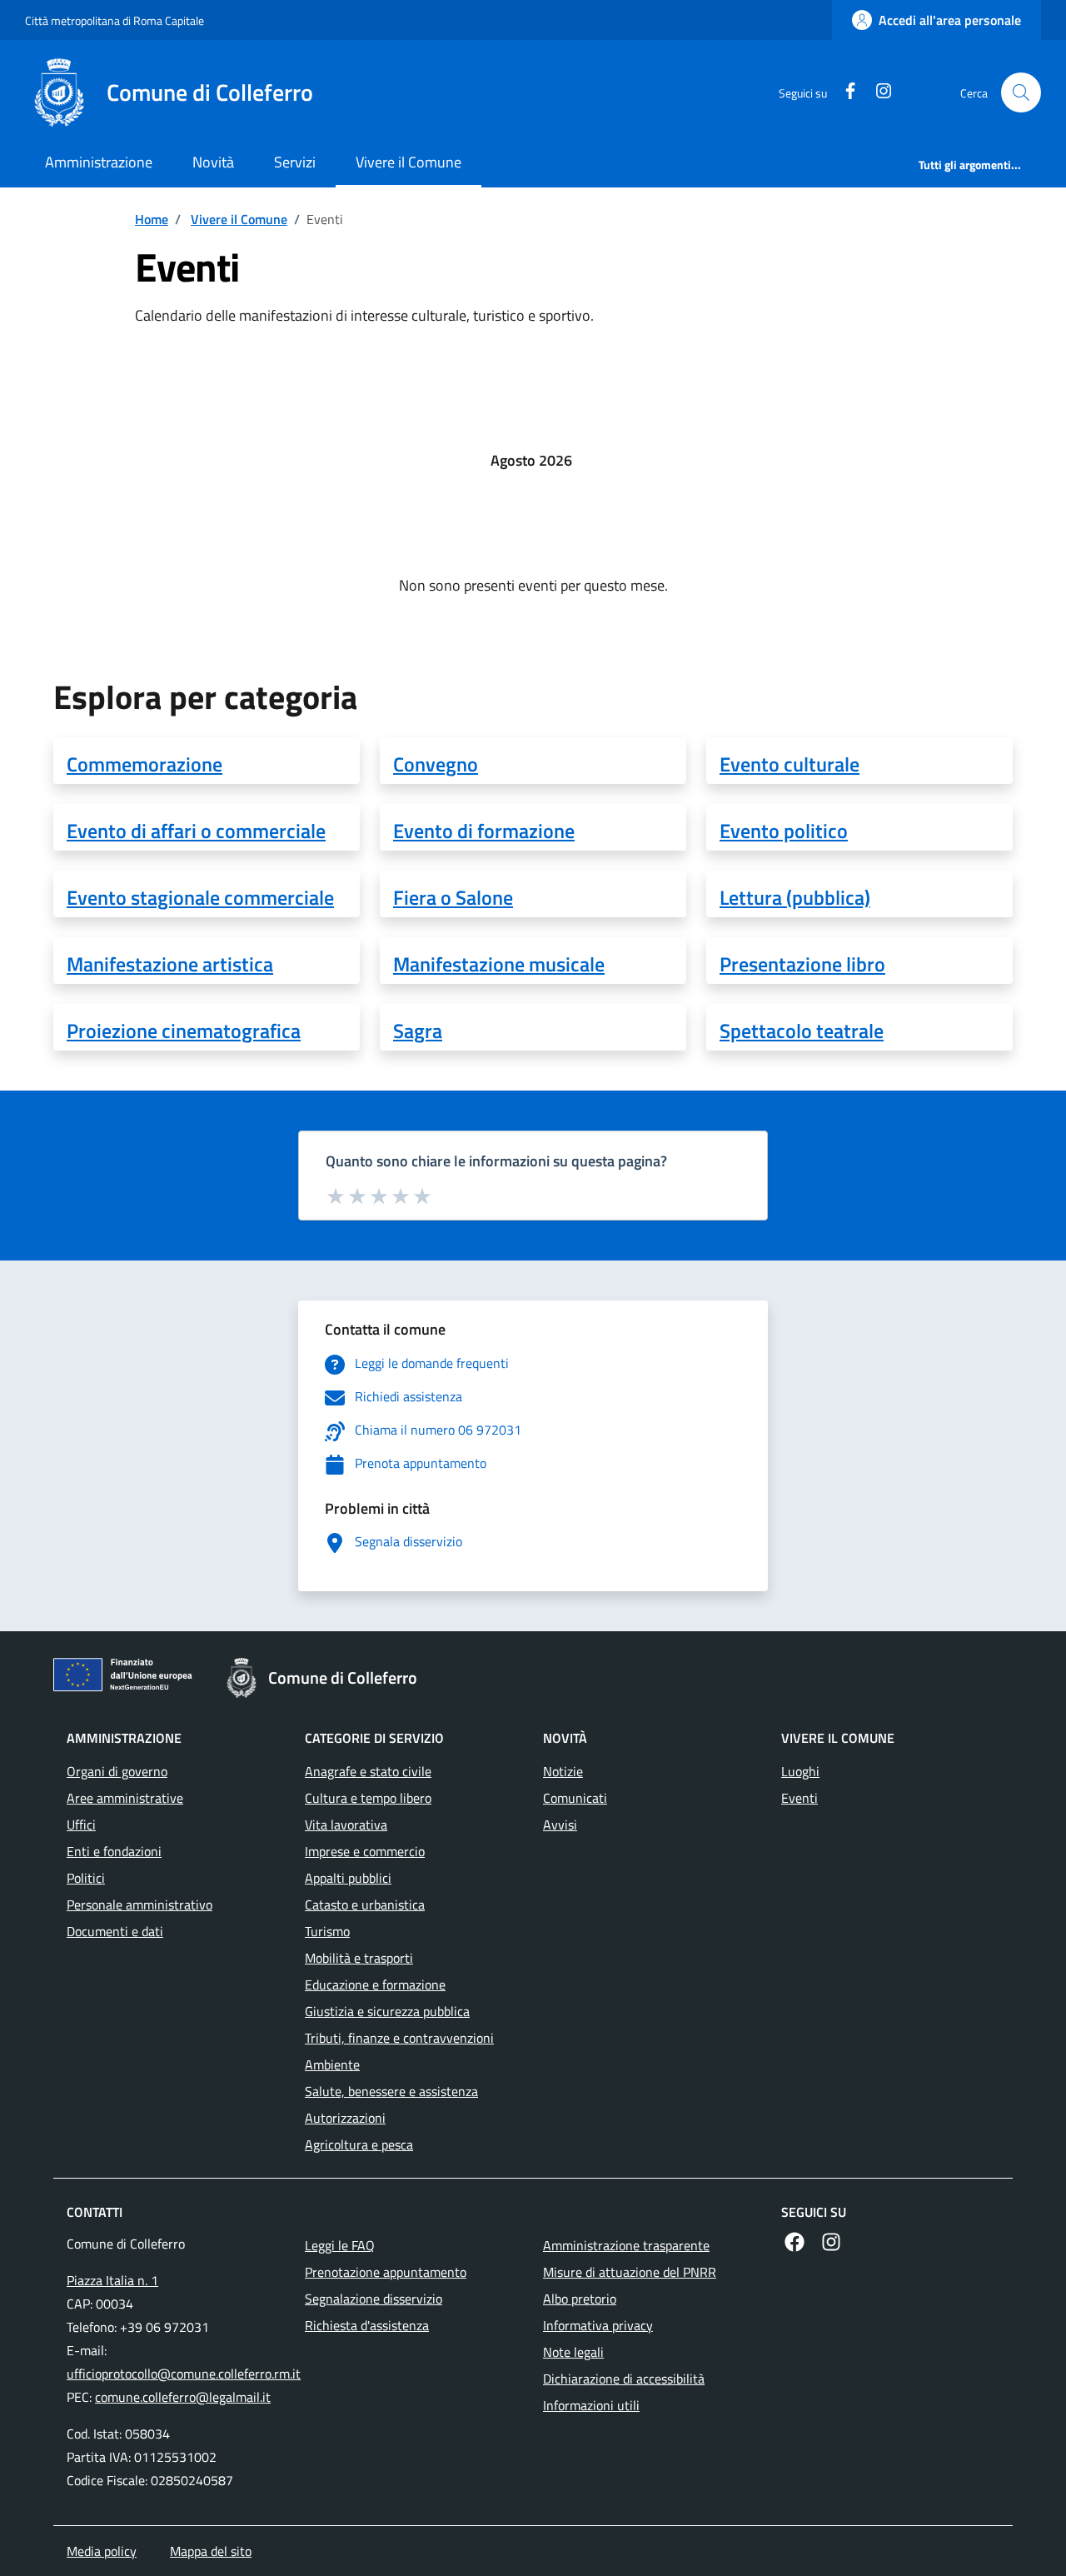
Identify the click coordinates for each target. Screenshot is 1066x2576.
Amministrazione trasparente (626, 2245)
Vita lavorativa (346, 1825)
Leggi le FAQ (340, 2245)
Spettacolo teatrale (802, 1031)
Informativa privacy (598, 2325)
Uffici (81, 1825)
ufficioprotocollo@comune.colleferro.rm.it (184, 2374)
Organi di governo (117, 1771)
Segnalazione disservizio (374, 2299)
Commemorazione (144, 764)
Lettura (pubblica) (795, 897)
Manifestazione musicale (499, 964)
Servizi (295, 162)
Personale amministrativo (139, 1905)
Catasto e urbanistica (365, 1905)
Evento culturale (790, 764)
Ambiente (332, 2064)
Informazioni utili (591, 2405)
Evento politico (784, 831)
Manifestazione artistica (170, 964)
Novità (213, 162)
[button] (1021, 92)
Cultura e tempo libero (368, 1798)
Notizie (563, 1771)
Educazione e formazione (375, 1984)
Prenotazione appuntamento (386, 2272)
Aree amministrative (125, 1798)
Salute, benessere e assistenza (391, 2091)
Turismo (327, 1931)
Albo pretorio (580, 2299)
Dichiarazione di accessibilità (624, 2379)
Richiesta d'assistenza (367, 2325)
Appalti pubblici (348, 1878)
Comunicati (575, 1798)
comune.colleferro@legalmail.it (183, 2397)
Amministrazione (99, 162)
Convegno (436, 764)
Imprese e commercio (365, 1851)
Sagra (418, 1031)
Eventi (799, 1798)
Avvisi (560, 1825)
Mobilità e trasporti (359, 1958)
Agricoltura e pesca (359, 2144)
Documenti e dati (115, 1931)
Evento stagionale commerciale (200, 897)
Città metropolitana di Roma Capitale (115, 20)
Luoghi (800, 1771)
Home (152, 219)
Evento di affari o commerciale (196, 831)
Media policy (102, 2551)
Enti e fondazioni (114, 1851)
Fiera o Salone (453, 897)
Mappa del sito (211, 2551)
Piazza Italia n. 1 (112, 2280)
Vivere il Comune (408, 162)
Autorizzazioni (345, 2118)
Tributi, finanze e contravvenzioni (399, 2038)
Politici (86, 1878)
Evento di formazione (484, 831)
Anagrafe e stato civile (368, 1771)
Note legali (573, 2352)
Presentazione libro (802, 964)
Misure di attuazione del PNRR (630, 2272)
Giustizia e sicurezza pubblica (387, 2011)
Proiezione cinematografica (184, 1031)
